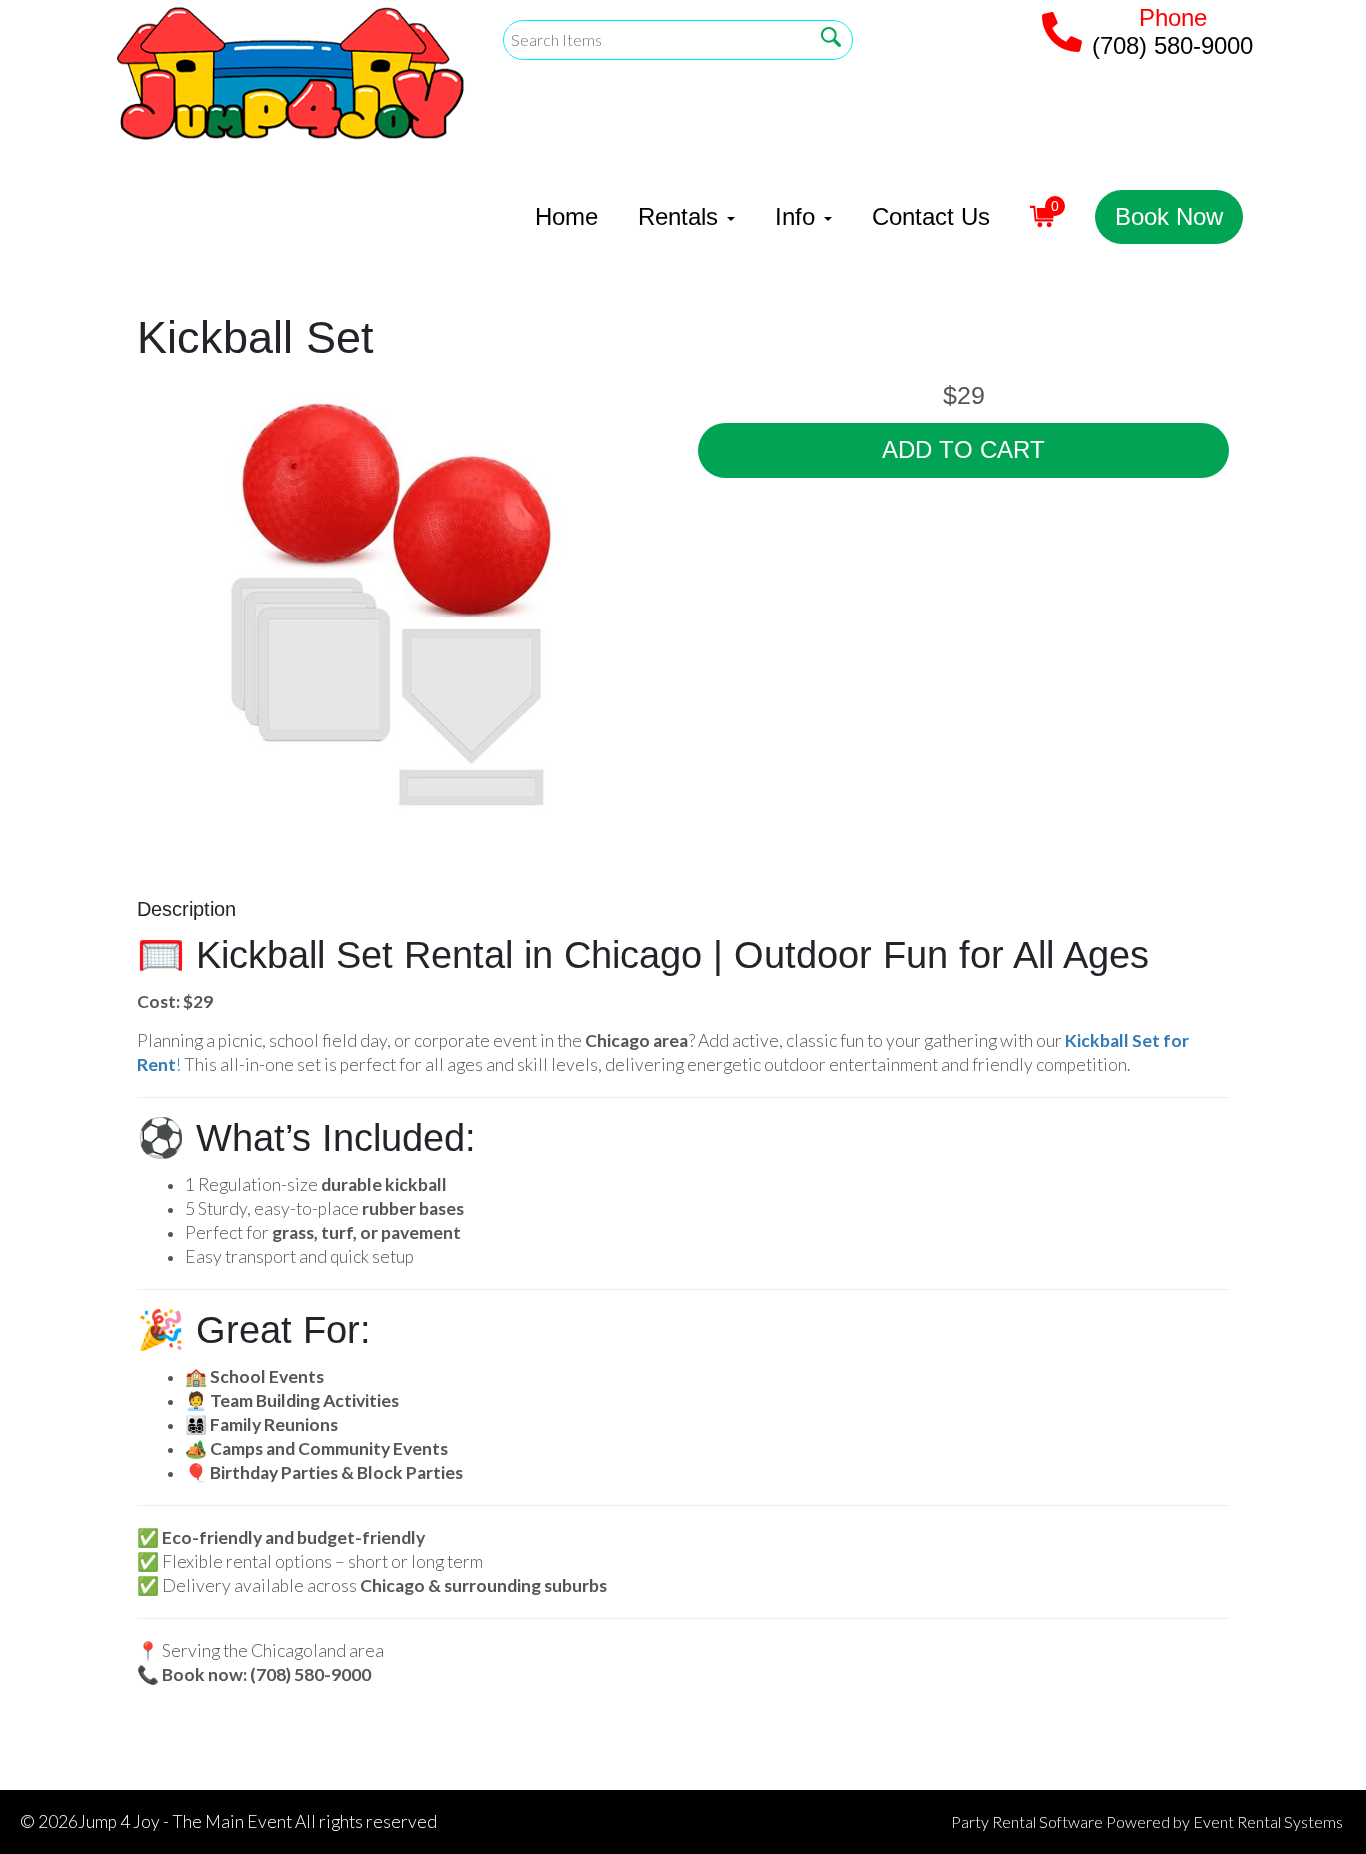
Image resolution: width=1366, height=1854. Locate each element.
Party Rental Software (1027, 1821)
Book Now (1169, 216)
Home (566, 216)
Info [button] (798, 216)
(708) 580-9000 (1172, 45)
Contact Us (931, 216)
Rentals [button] (681, 216)
